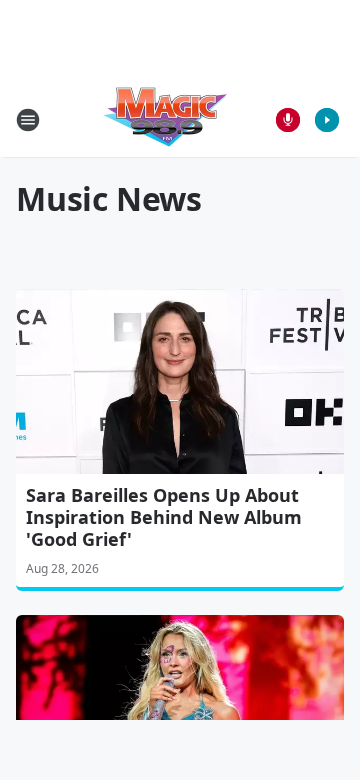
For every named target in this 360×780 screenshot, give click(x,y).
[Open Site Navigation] (28, 120)
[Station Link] (166, 119)
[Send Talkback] (288, 120)
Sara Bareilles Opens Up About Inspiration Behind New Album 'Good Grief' (164, 517)
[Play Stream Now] (327, 120)
